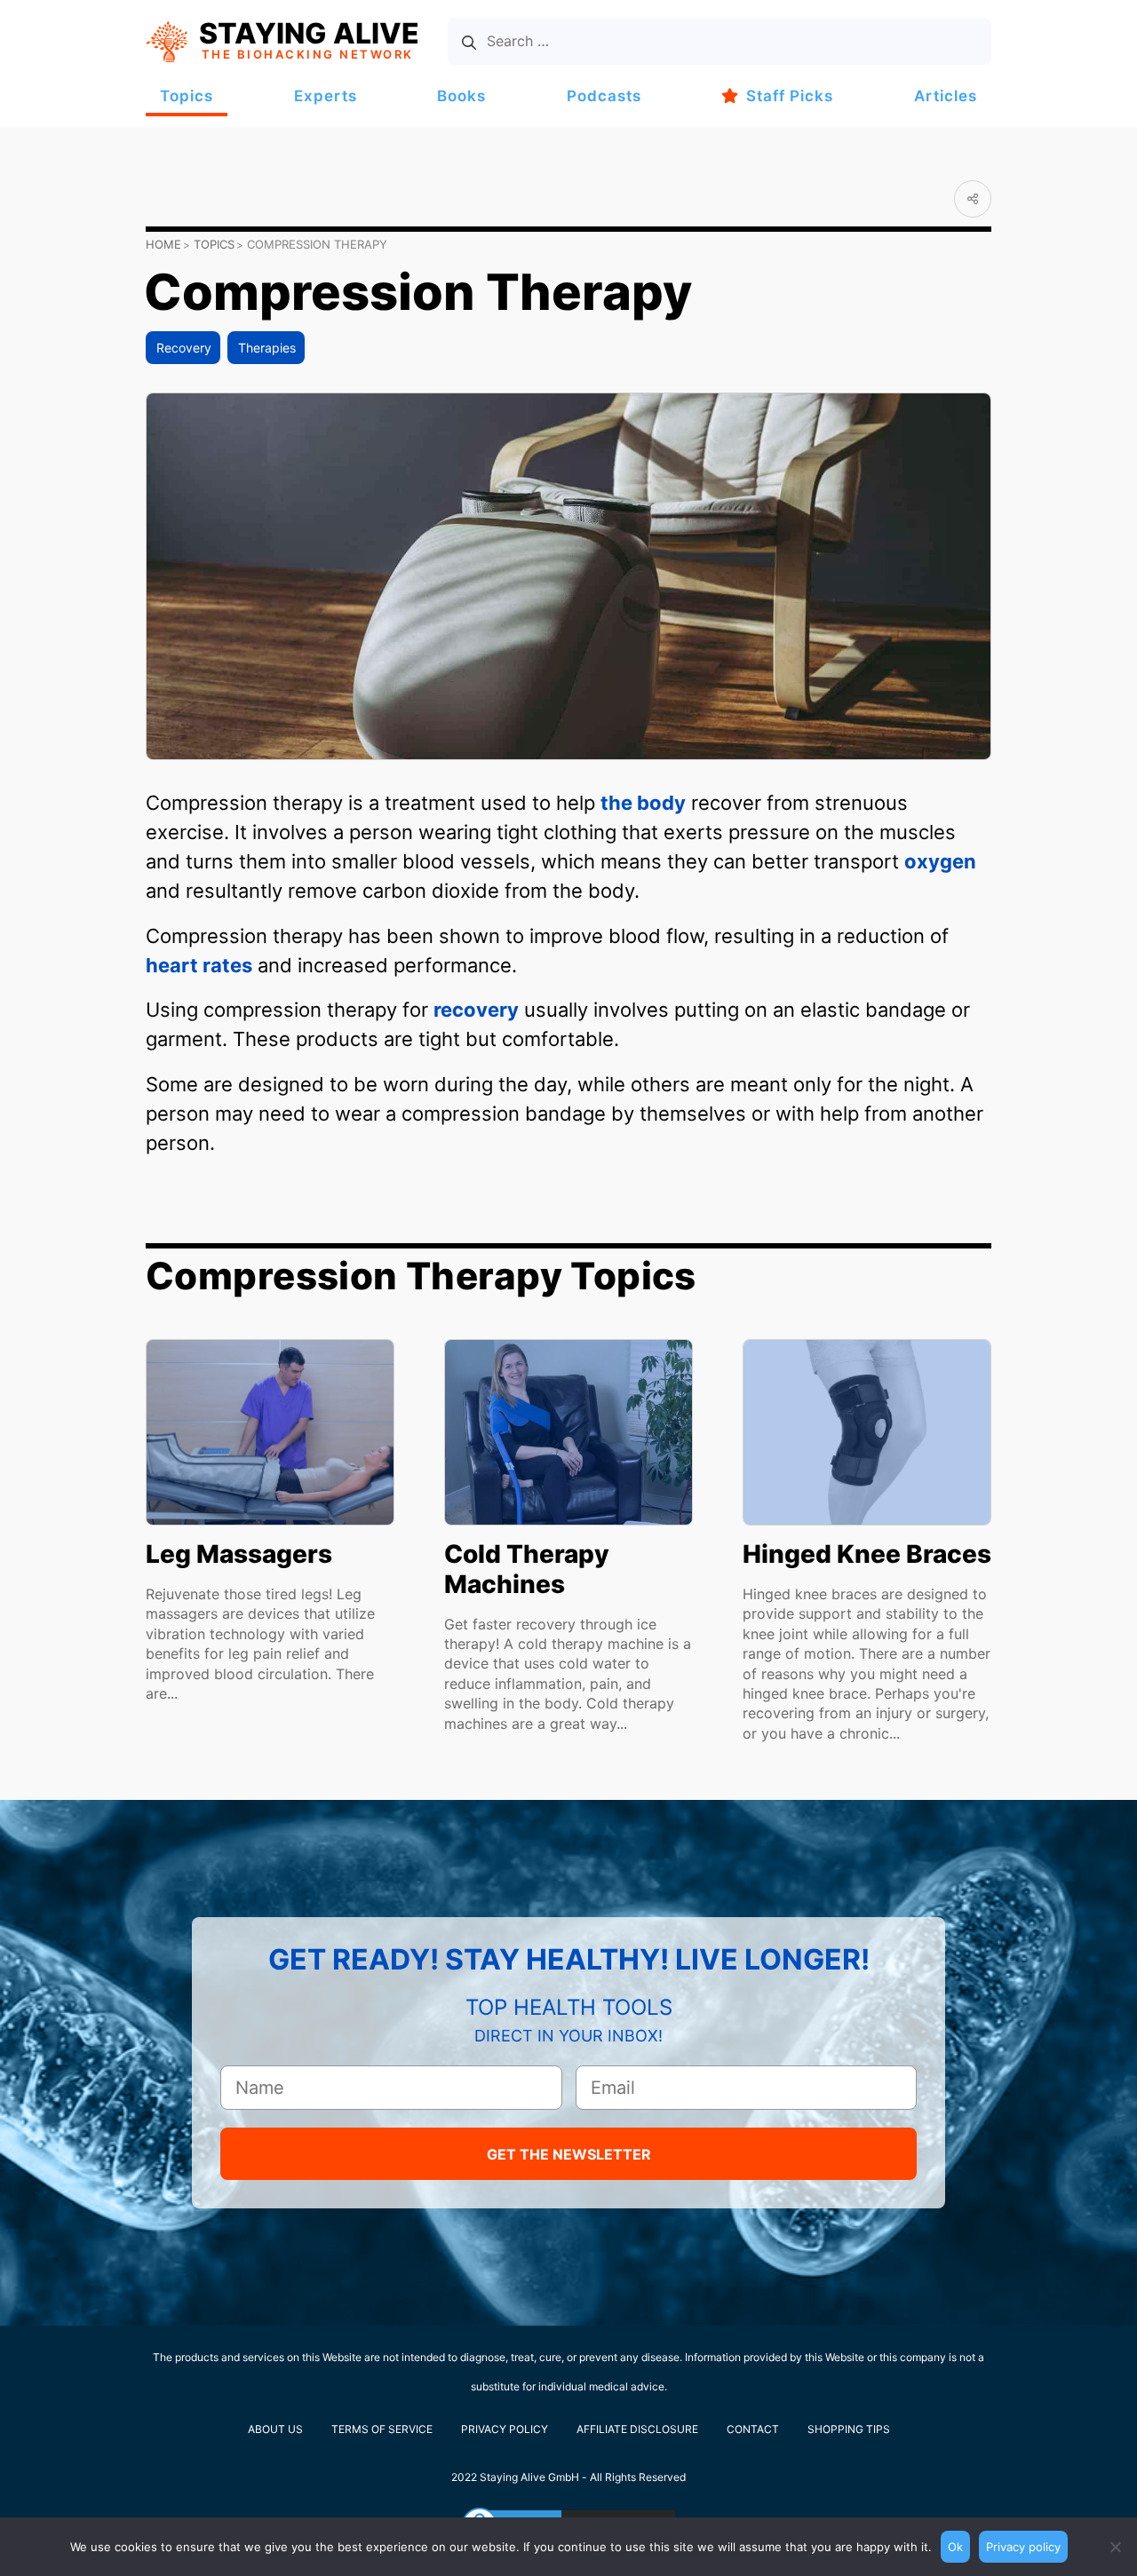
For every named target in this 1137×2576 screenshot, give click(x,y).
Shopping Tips (849, 2429)
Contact (753, 2429)
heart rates (199, 965)
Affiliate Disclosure (637, 2429)
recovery (476, 1010)
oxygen (940, 861)
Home (163, 244)
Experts (326, 96)
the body (643, 803)
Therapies (267, 348)
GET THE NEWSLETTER (569, 2154)
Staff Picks (790, 96)
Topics (187, 96)
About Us (275, 2429)
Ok (955, 2547)
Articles (946, 96)
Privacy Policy (505, 2429)
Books (461, 96)
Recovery (184, 348)
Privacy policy (1023, 2547)
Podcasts (604, 96)
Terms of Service (382, 2429)
